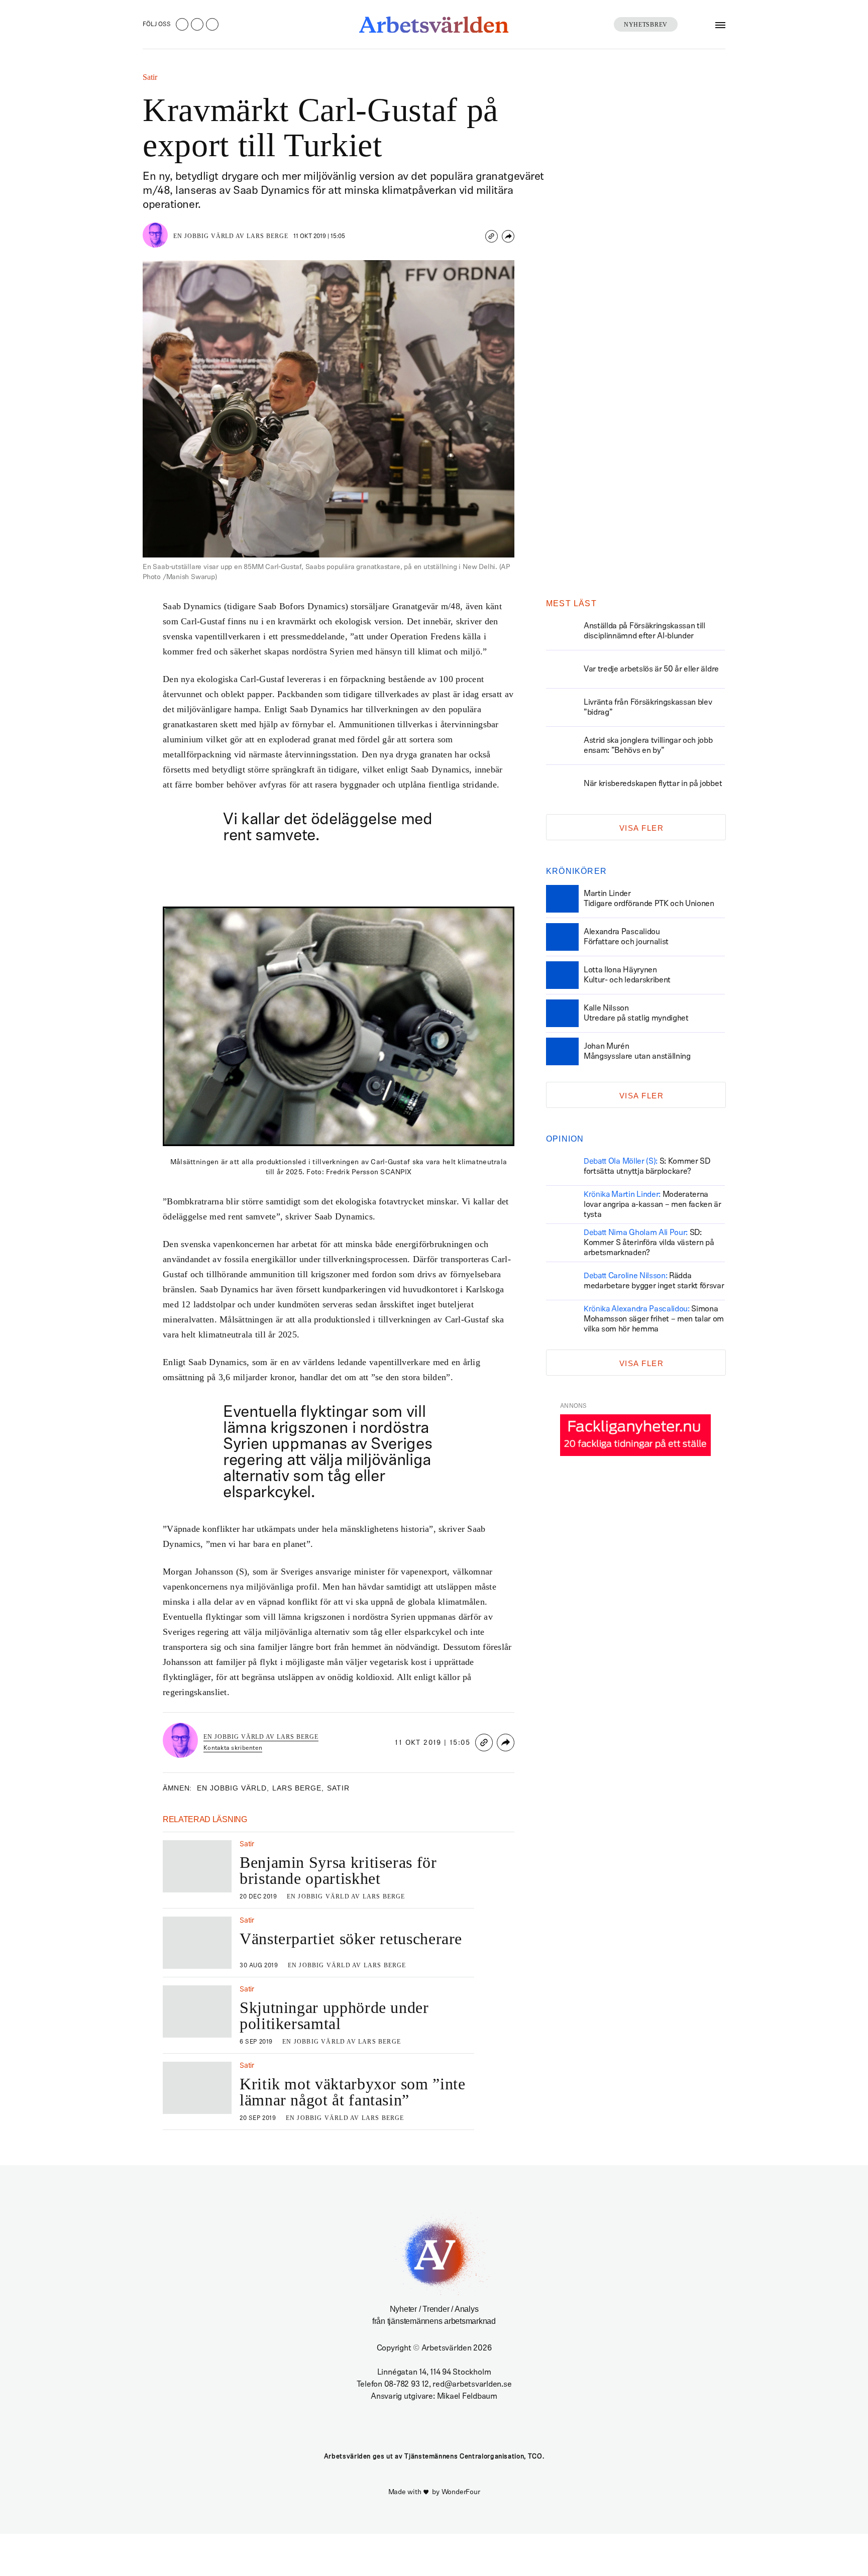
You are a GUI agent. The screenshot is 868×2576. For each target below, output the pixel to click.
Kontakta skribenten (233, 1748)
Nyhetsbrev (646, 25)
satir (338, 1788)
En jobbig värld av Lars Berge (231, 236)
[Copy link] (492, 236)
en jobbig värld (233, 1788)
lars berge (298, 1788)
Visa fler (642, 828)
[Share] (508, 236)
